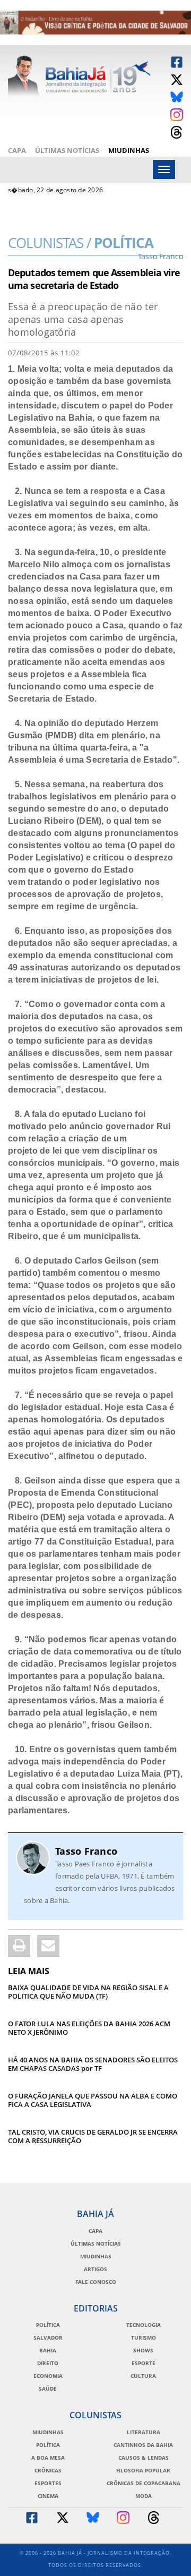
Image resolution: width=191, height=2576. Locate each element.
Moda (144, 2496)
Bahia (48, 2350)
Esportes (48, 2483)
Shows (143, 2350)
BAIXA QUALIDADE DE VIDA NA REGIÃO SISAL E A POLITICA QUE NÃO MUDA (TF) (88, 1992)
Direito (48, 2363)
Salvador (48, 2338)
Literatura (144, 2432)
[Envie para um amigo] (48, 1946)
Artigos (95, 2269)
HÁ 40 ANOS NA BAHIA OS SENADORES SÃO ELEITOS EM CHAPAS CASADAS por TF (93, 2064)
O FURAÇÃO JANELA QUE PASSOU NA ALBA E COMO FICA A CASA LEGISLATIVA (93, 2100)
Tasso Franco (86, 1851)
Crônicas (48, 2470)
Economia (48, 2376)
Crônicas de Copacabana (144, 2483)
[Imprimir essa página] (19, 1946)
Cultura (143, 2376)
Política (95, 246)
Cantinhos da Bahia (143, 2445)
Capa (17, 150)
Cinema (48, 2496)
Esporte (144, 2363)
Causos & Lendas (144, 2458)
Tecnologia (144, 2325)
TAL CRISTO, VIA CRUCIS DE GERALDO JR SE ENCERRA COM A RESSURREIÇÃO (93, 2136)
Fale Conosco (96, 2282)
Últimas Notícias (67, 150)
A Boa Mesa (48, 2458)
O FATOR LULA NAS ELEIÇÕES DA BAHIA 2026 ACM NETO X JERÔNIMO (89, 2028)
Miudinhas (129, 150)
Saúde (48, 2389)
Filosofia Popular (143, 2470)
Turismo (144, 2338)
